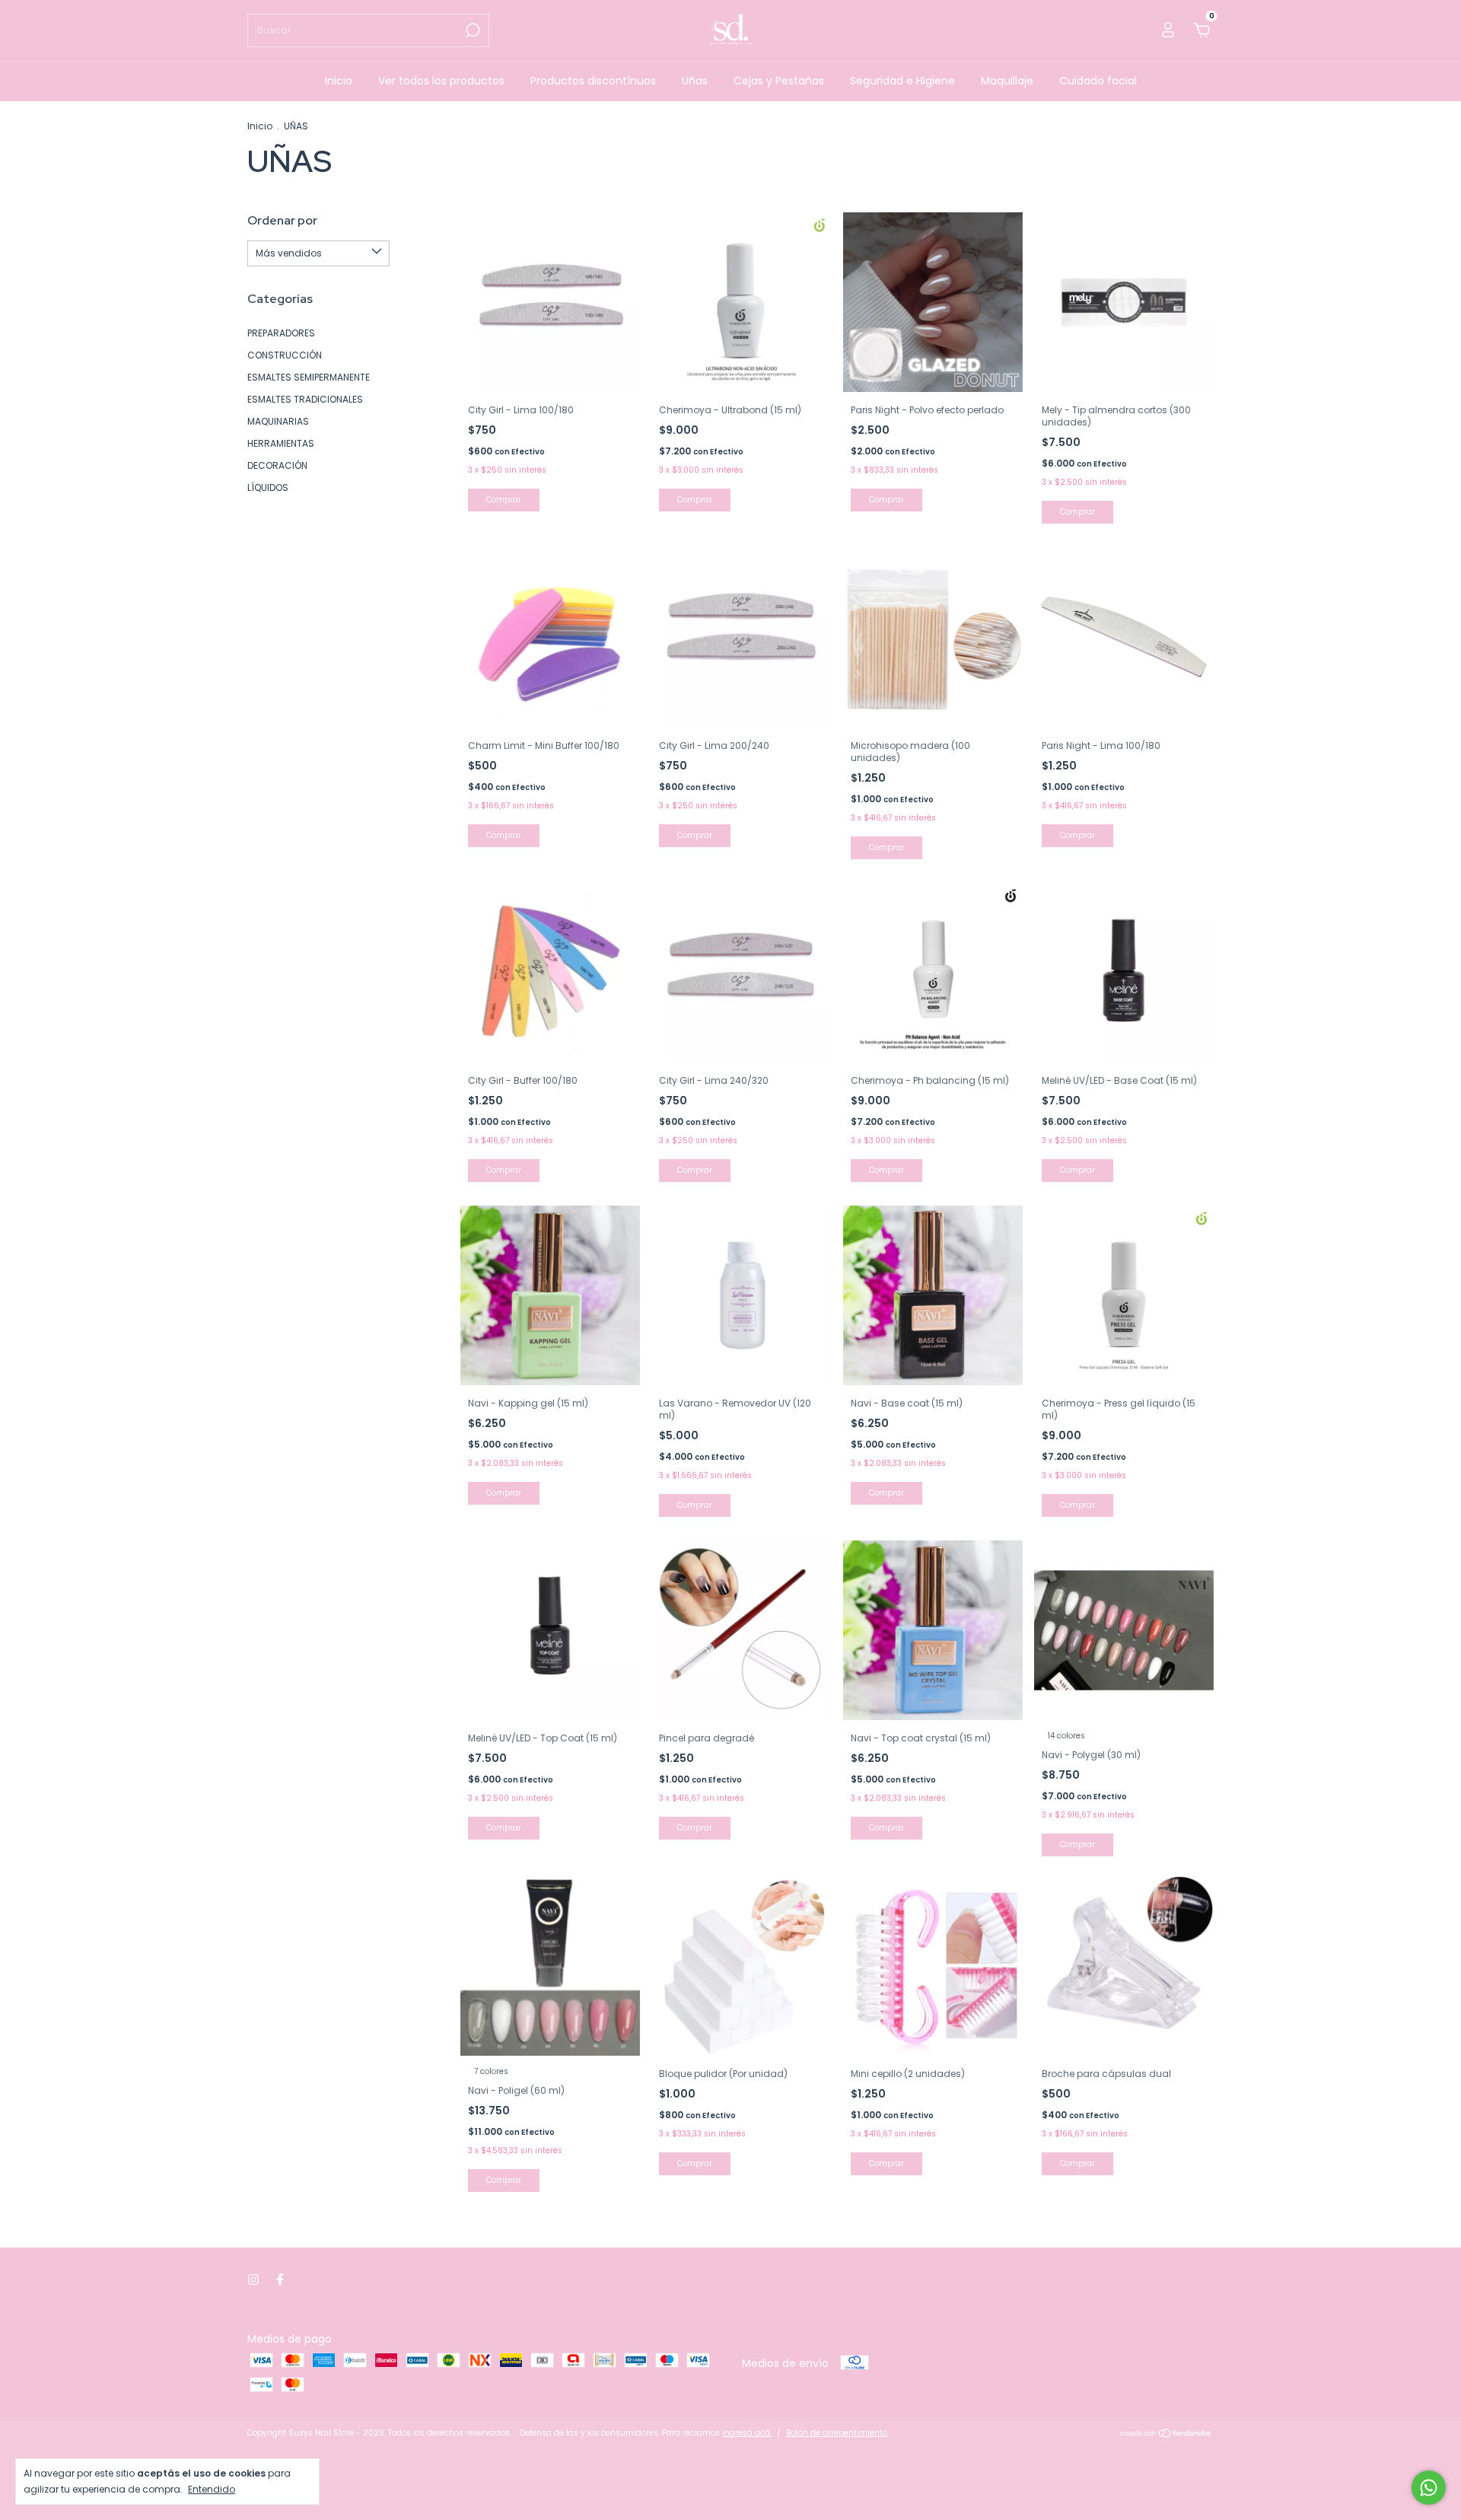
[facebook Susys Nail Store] (280, 2280)
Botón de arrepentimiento (837, 2433)
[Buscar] (471, 30)
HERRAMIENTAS (281, 443)
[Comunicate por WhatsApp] (1429, 2488)
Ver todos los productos (441, 81)
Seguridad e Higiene (902, 81)
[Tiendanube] (1166, 2435)
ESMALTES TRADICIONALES (305, 399)
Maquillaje (1007, 81)
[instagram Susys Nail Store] (253, 2280)
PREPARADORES (281, 333)
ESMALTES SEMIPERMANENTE (309, 377)
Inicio (339, 81)
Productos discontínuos (593, 81)
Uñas (695, 81)
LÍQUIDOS (268, 487)
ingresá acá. (747, 2433)
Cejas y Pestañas (779, 81)
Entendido (212, 2489)
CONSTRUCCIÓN (285, 355)
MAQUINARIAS (278, 421)
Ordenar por (282, 220)
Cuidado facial (1098, 81)
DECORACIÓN (277, 465)
